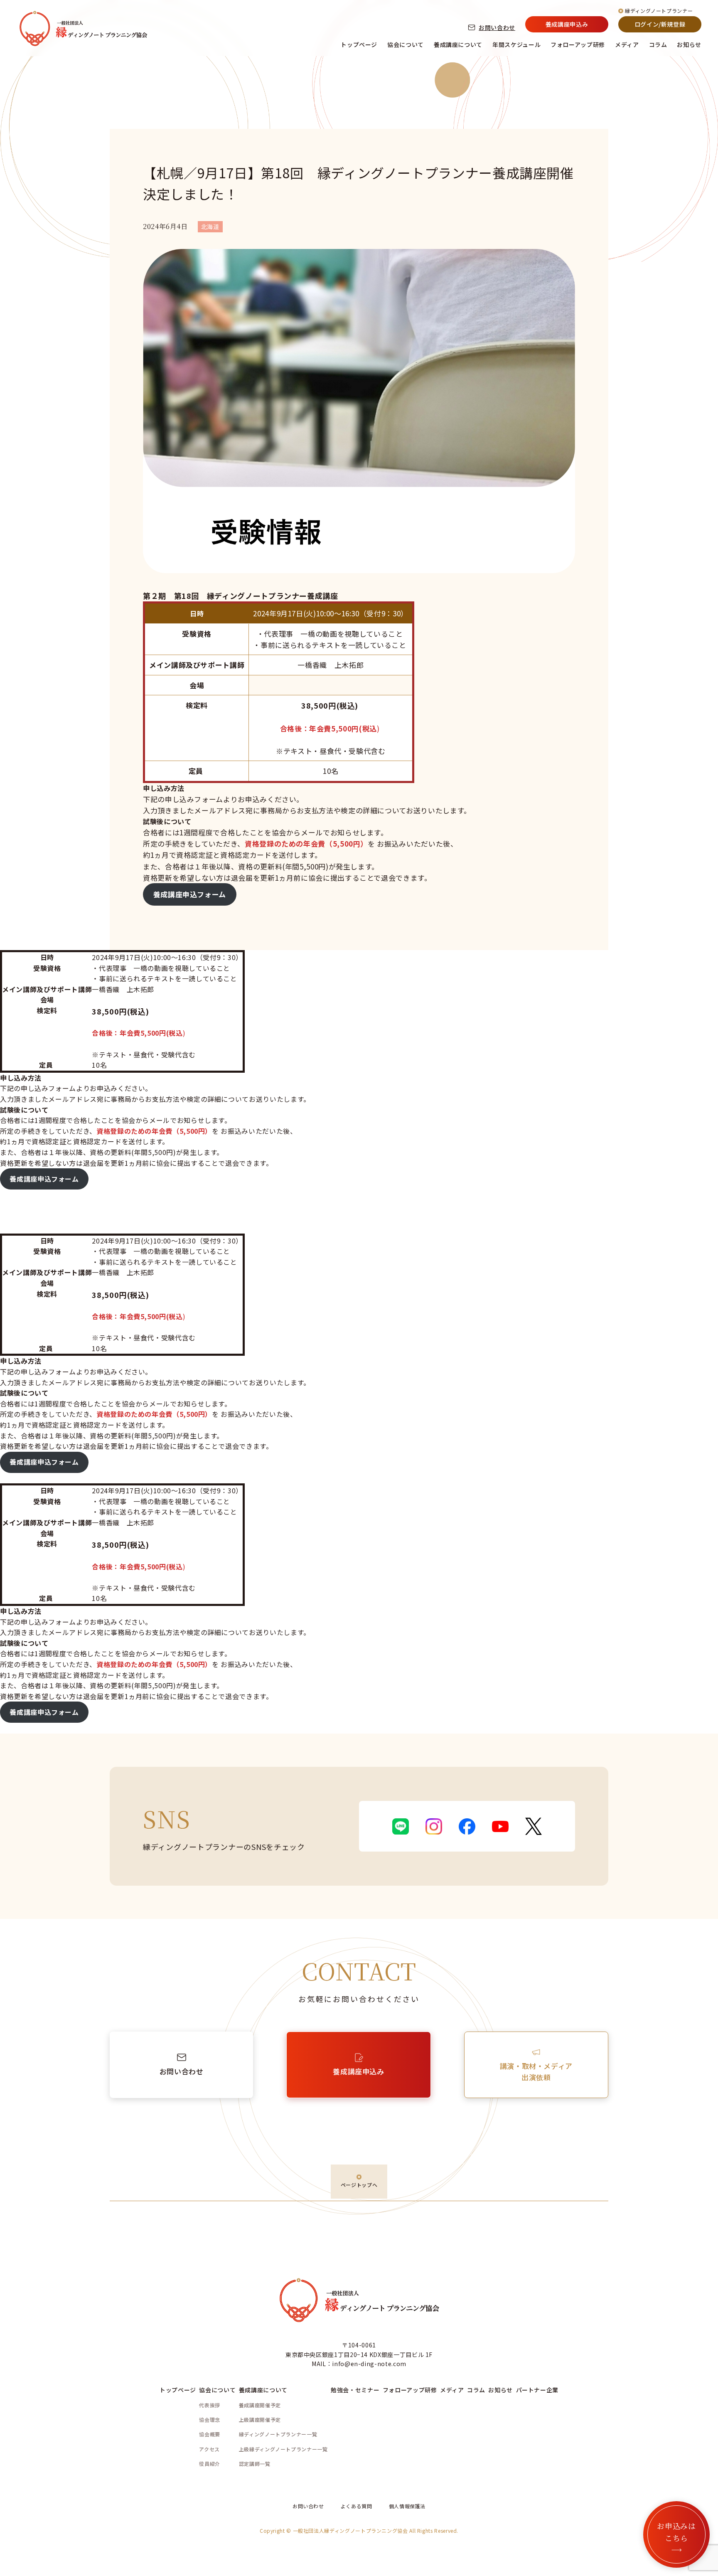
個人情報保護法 (407, 2506)
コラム (658, 44)
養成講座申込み (567, 24)
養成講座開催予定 (260, 2405)
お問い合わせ (497, 27)
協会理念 (210, 2420)
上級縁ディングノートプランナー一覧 (283, 2449)
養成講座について (458, 44)
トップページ (359, 44)
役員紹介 (210, 2464)
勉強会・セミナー (355, 2390)
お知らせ (689, 44)
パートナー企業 (537, 2390)
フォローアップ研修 (578, 44)
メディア (627, 44)
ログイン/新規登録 (660, 24)
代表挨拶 (210, 2405)
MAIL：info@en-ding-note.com (359, 2364)
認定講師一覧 (255, 2464)
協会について (406, 44)
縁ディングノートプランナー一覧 (278, 2434)
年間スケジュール (516, 44)
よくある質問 (357, 2506)
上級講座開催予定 (260, 2420)
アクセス (209, 2449)
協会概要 (210, 2434)
